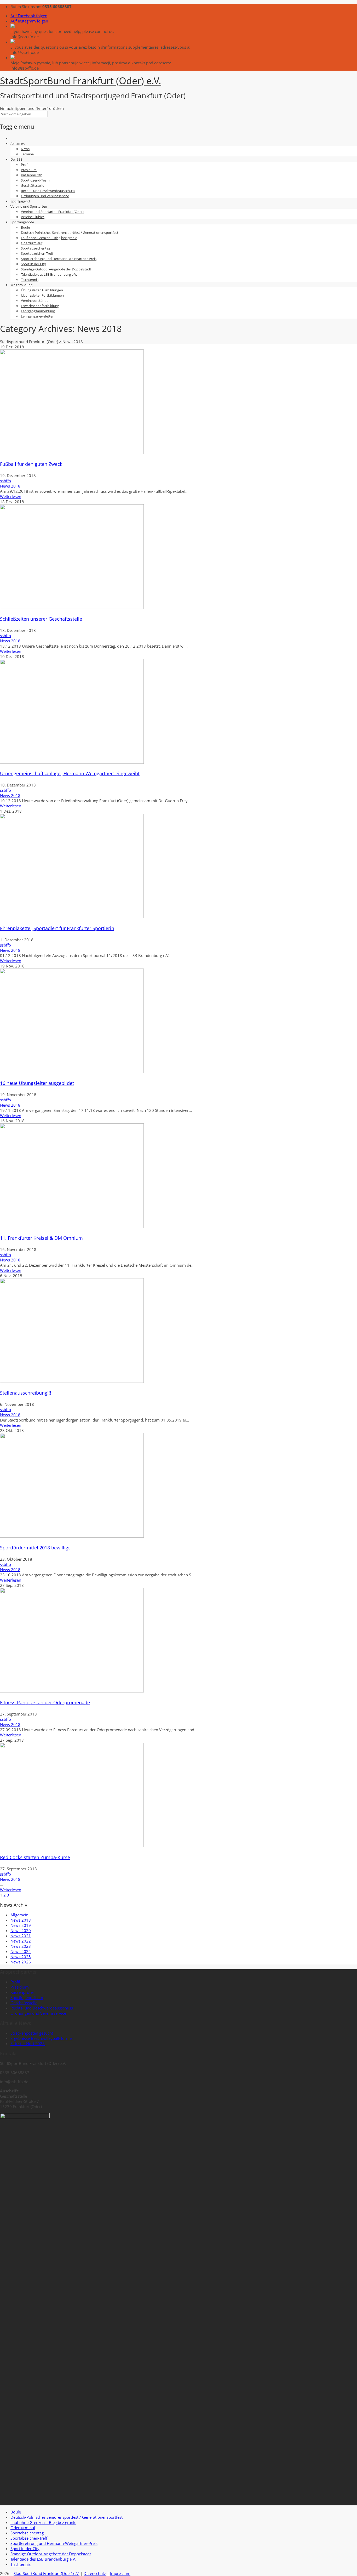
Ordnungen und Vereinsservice (45, 196)
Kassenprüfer (31, 175)
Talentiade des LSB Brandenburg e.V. (49, 274)
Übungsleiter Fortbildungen (42, 295)
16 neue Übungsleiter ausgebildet (37, 1083)
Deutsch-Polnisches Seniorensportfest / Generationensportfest (70, 233)
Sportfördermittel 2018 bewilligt (35, 1548)
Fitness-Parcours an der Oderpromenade (45, 1702)
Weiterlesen (11, 496)
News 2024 (21, 1951)
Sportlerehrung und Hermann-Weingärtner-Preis (59, 259)
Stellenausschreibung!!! (26, 1393)
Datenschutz (95, 2573)
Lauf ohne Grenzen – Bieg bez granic (49, 238)
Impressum (120, 2573)
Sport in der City (33, 264)
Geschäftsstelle (33, 185)
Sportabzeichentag (36, 248)
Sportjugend (20, 201)
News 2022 (21, 1941)
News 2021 (21, 1936)
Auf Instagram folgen (29, 21)
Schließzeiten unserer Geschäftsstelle (41, 619)
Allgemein (19, 1915)
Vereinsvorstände (35, 301)
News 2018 (10, 486)
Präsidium (29, 170)
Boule (25, 227)
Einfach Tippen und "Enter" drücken (32, 108)
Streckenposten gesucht (32, 2033)
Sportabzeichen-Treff (37, 253)
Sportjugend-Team (35, 180)
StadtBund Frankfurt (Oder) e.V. (81, 81)
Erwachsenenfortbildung (40, 306)
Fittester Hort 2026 (28, 2043)
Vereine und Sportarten (29, 206)
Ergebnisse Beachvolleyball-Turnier (42, 2038)
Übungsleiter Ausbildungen (42, 290)
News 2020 (21, 1930)
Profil (25, 165)
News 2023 (21, 1946)
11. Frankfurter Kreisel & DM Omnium (41, 1238)
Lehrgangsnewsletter (37, 316)
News (25, 149)
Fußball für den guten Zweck (31, 464)
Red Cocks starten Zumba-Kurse (35, 1857)
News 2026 (21, 1962)
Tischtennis (30, 280)
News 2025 (21, 1957)
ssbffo (5, 481)
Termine (27, 154)
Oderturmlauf (32, 243)
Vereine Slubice (33, 217)
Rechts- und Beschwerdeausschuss (48, 191)
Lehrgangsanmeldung (38, 311)
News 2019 (21, 1925)
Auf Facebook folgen (29, 16)
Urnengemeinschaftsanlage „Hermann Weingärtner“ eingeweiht (70, 773)
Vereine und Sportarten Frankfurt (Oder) (52, 212)
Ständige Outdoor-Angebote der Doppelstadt (56, 269)
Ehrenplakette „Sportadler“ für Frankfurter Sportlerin (57, 928)
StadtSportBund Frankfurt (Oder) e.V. (47, 2573)
